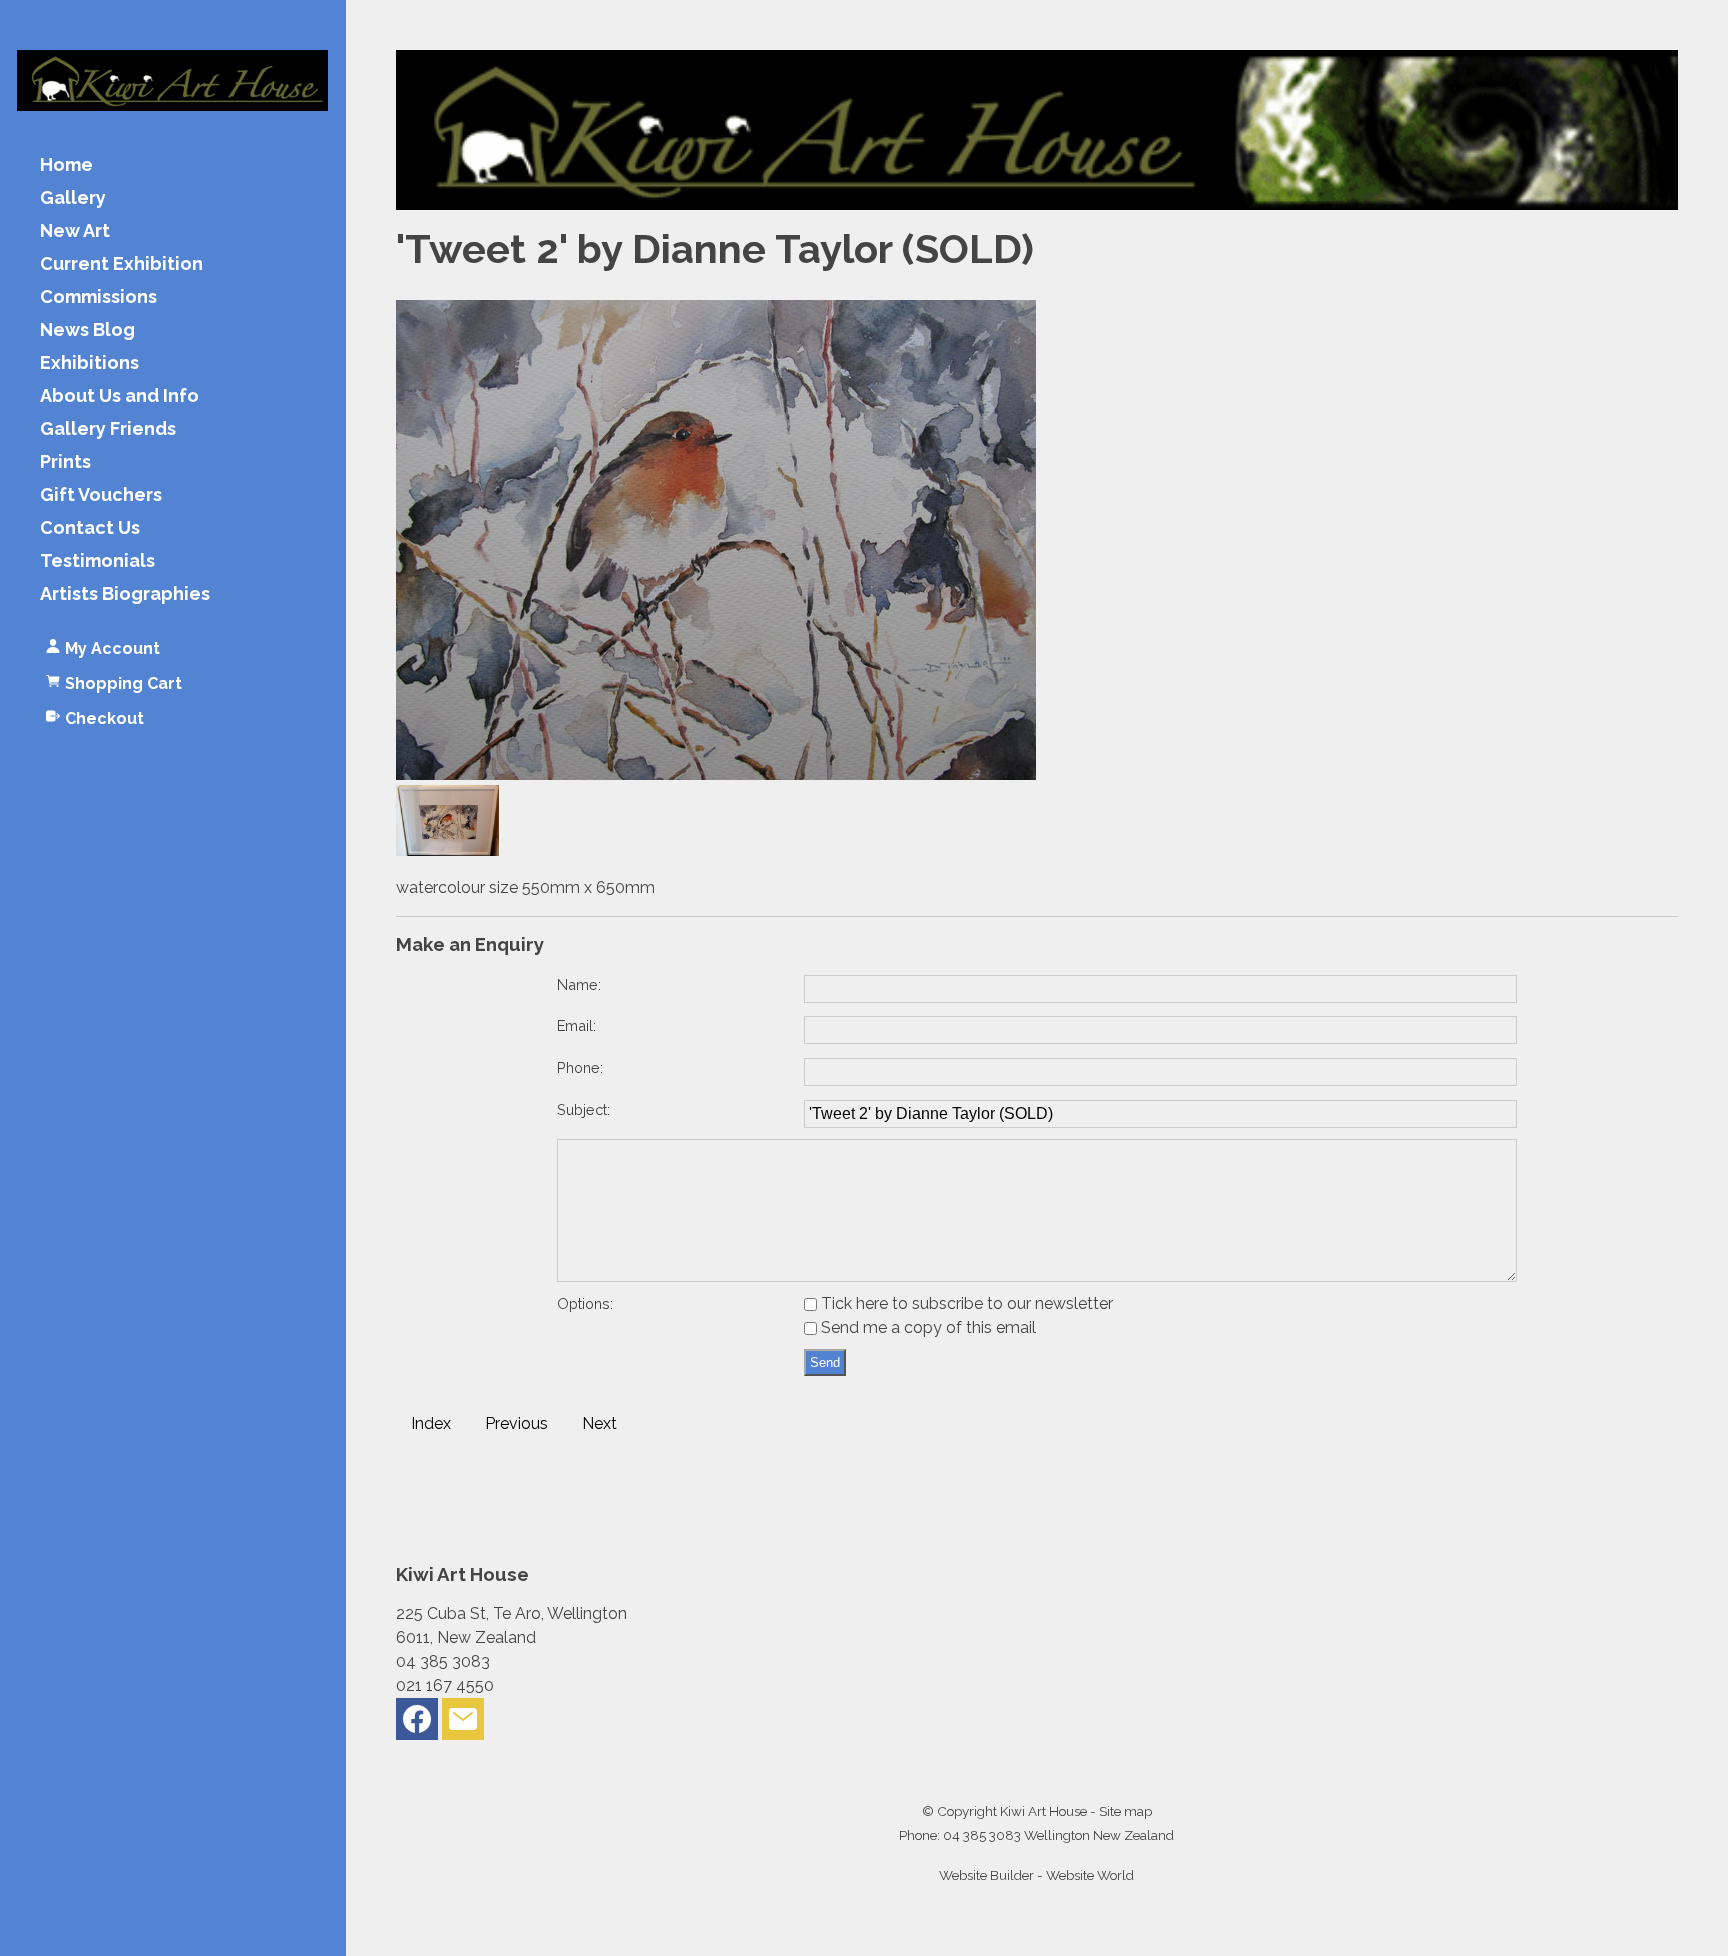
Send (825, 1362)
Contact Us (90, 528)
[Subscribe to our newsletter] (463, 1723)
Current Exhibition (121, 264)
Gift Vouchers (101, 495)
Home (66, 165)
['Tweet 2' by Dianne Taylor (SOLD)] (716, 774)
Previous (516, 1423)
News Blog (87, 330)
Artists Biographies (125, 594)
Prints (65, 462)
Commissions (98, 297)
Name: (579, 984)
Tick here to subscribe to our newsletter (965, 1303)
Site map (1125, 1811)
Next (599, 1423)
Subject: (583, 1109)
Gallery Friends (108, 429)
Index (431, 1423)
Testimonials (97, 561)
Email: (576, 1025)
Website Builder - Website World (1036, 1875)
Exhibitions (89, 363)
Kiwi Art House (1043, 1811)
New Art (75, 231)
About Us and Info (119, 396)
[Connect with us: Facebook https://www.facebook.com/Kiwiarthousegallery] (417, 1723)
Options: (585, 1303)
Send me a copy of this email (926, 1327)
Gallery (73, 198)
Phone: (580, 1067)
